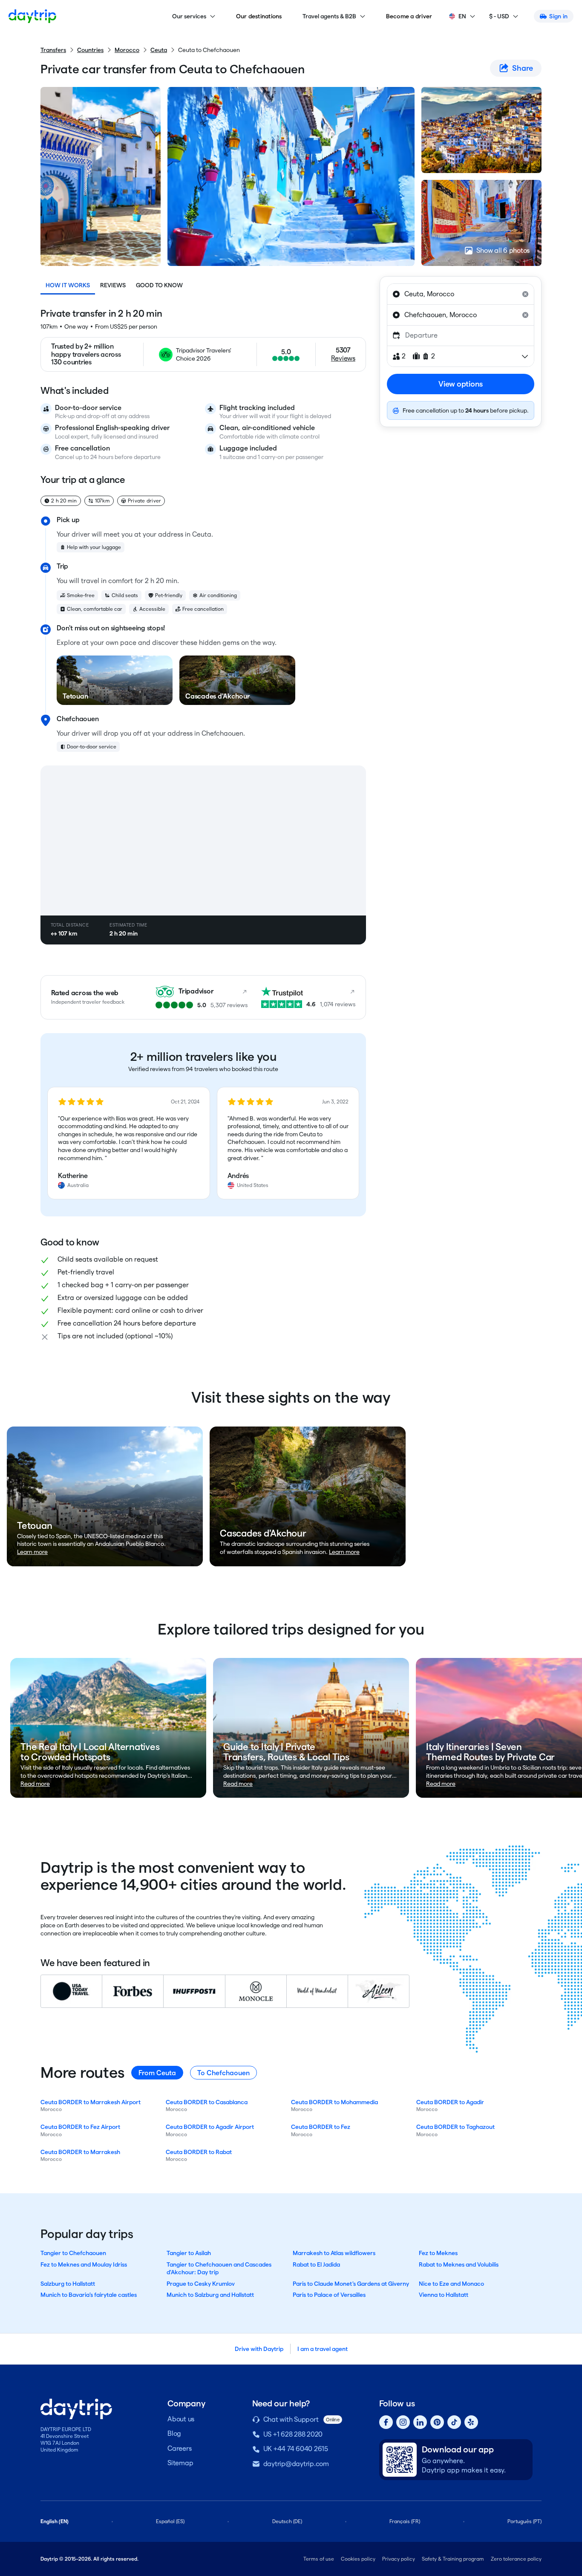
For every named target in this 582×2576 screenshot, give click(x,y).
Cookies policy (358, 2559)
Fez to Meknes (438, 2253)
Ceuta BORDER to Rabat (199, 2152)
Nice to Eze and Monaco (451, 2284)
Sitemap (180, 2463)
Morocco (127, 50)
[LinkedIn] (420, 2422)
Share (523, 68)
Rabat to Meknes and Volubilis (459, 2264)
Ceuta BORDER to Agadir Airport (210, 2127)
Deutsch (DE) (287, 2521)
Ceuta (159, 50)
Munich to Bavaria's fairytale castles (89, 2295)
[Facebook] (386, 2422)
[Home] (32, 16)
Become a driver (409, 16)
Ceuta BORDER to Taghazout (455, 2127)
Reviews (113, 285)
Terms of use (319, 2559)
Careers (179, 2448)
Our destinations (259, 16)
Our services (189, 16)
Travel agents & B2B (329, 16)
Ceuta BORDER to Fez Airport (80, 2127)
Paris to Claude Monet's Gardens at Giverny (351, 2284)
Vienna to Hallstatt (444, 2295)
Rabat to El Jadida (316, 2264)
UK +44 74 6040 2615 (296, 2449)
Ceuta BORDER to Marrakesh (80, 2152)
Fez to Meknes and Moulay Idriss (84, 2264)
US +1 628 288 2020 (293, 2434)
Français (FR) (405, 2521)
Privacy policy (399, 2559)
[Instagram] (403, 2422)
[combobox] (461, 294)
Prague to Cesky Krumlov (201, 2284)
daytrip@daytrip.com (296, 2464)
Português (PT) (524, 2521)
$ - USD (499, 16)
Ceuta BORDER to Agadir (450, 2102)
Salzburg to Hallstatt (68, 2284)
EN (462, 16)
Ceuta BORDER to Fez (321, 2127)
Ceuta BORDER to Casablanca (207, 2102)
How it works (68, 285)
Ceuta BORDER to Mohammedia (334, 2102)
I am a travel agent (323, 2349)
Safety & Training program (453, 2559)
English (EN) (55, 2521)
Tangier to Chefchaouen (73, 2253)
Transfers (53, 50)
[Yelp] (471, 2422)
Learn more (32, 1552)
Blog (174, 2433)
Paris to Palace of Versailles (329, 2295)
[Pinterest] (437, 2422)
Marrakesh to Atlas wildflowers (334, 2253)
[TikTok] (454, 2422)
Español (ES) (170, 2521)
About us (181, 2419)
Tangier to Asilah (189, 2253)
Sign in (558, 16)
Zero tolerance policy (516, 2559)
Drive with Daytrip (259, 2349)
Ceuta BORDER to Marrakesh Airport (91, 2102)
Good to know (159, 285)
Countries (90, 50)
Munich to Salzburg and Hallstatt (210, 2295)
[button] (129, 1143)
